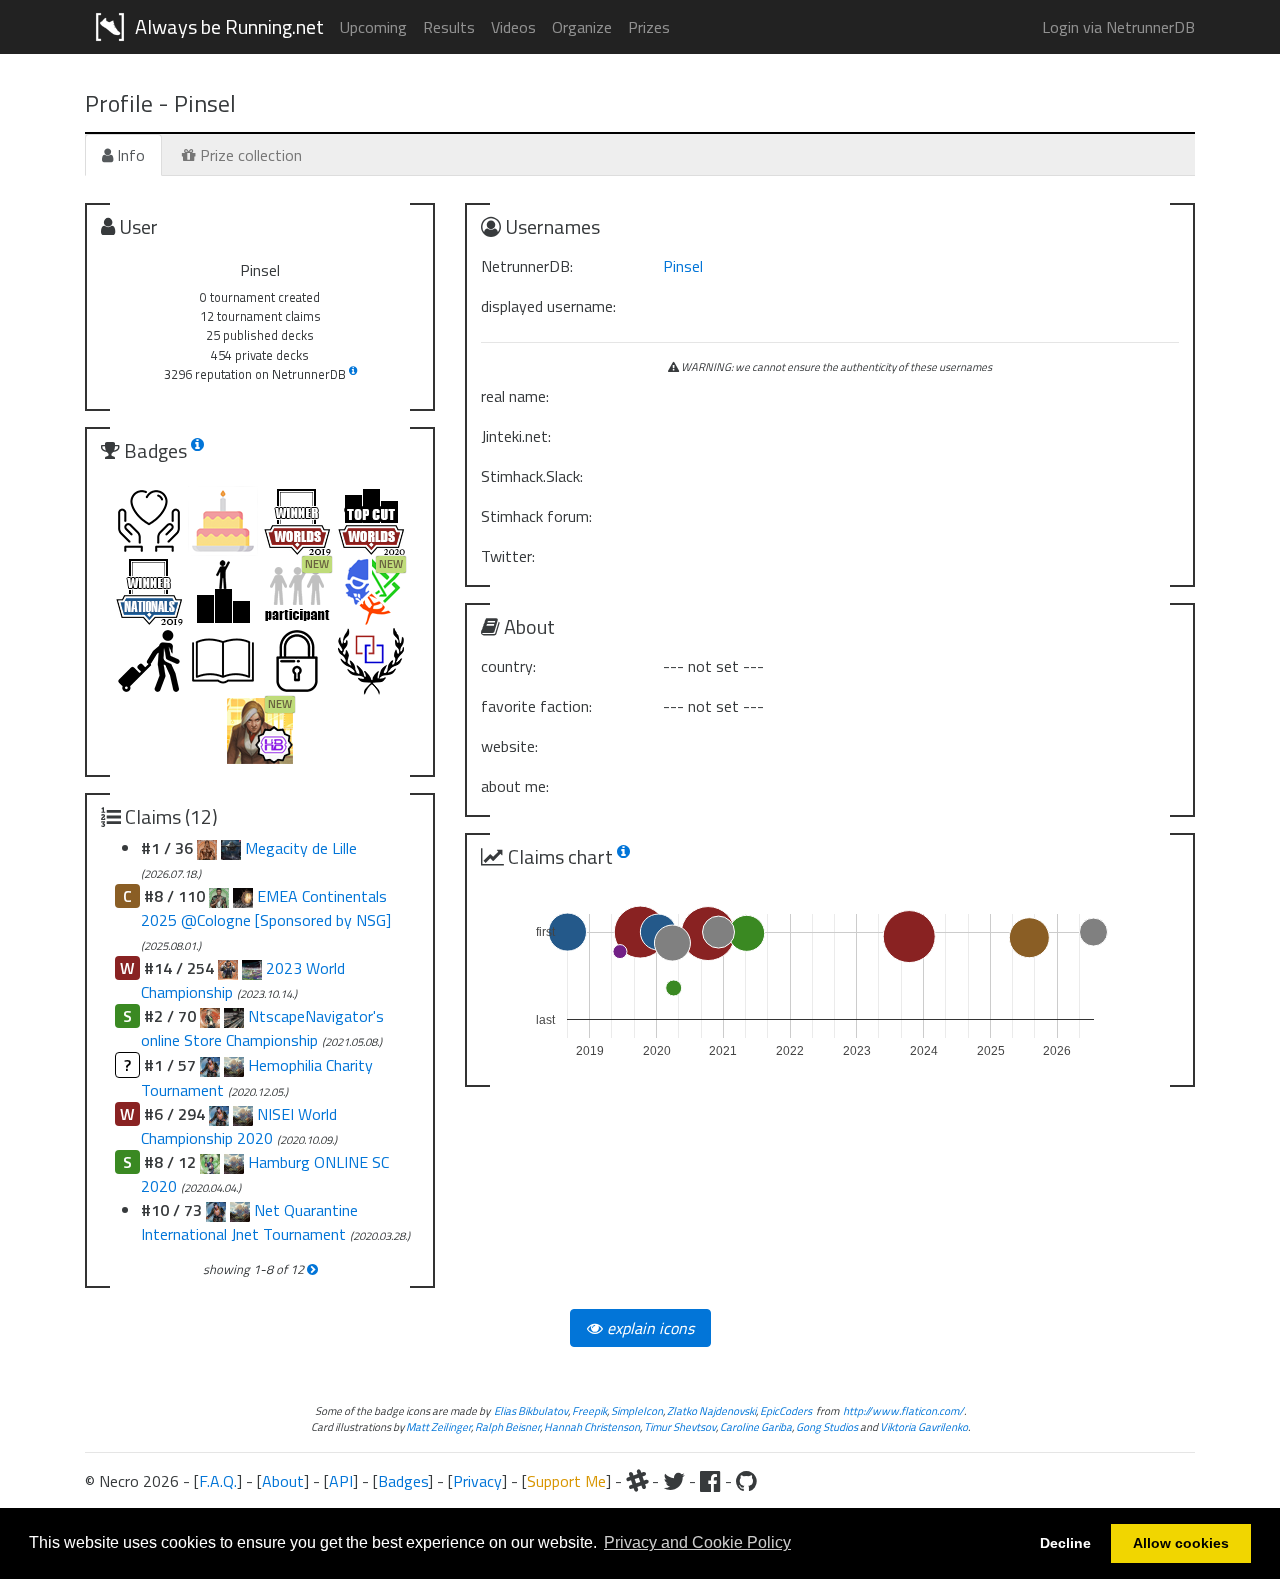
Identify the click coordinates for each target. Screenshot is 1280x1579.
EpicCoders (786, 1410)
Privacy (477, 1481)
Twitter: (508, 556)
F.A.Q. (218, 1481)
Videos (513, 27)
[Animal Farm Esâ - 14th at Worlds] (228, 968)
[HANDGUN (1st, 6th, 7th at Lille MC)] (231, 848)
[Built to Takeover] (234, 1016)
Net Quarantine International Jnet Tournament (249, 1222)
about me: (515, 786)
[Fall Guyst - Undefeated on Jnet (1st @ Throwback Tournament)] (210, 1065)
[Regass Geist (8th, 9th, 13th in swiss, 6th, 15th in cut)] (219, 1114)
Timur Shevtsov (680, 1426)
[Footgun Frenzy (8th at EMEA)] (243, 896)
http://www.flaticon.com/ (903, 1410)
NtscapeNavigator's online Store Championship (262, 1028)
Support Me (566, 1481)
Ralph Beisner (507, 1426)
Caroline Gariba (756, 1426)
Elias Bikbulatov (531, 1410)
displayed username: (548, 306)
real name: (515, 396)
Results (449, 27)
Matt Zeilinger (438, 1426)
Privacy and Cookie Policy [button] (697, 1542)
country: (508, 666)
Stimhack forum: (536, 516)
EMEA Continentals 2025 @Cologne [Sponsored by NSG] (266, 908)
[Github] (746, 1481)
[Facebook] (710, 1481)
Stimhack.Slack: (532, 476)
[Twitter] (674, 1481)
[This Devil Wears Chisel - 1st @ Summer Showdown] (207, 848)
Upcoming (373, 27)
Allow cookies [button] (1181, 1543)
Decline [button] (1065, 1543)
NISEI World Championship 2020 (239, 1126)
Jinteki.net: (516, 436)
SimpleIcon (637, 1410)
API (341, 1481)
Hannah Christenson (592, 1426)
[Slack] (637, 1481)
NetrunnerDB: (527, 266)
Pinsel (683, 266)
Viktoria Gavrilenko (924, 1426)
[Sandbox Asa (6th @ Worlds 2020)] (243, 1114)
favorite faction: (536, 706)
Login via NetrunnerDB (1118, 27)
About (283, 1481)
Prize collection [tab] (249, 155)
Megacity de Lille (301, 848)
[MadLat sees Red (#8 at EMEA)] (219, 896)
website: (509, 746)
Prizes (649, 27)
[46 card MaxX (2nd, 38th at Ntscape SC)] (210, 1016)
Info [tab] (129, 155)
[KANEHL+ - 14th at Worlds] (252, 968)
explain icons (648, 1328)
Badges (403, 1481)
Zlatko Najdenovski (711, 1410)
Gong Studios (827, 1426)
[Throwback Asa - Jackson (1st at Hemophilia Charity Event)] (234, 1065)
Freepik (589, 1410)
